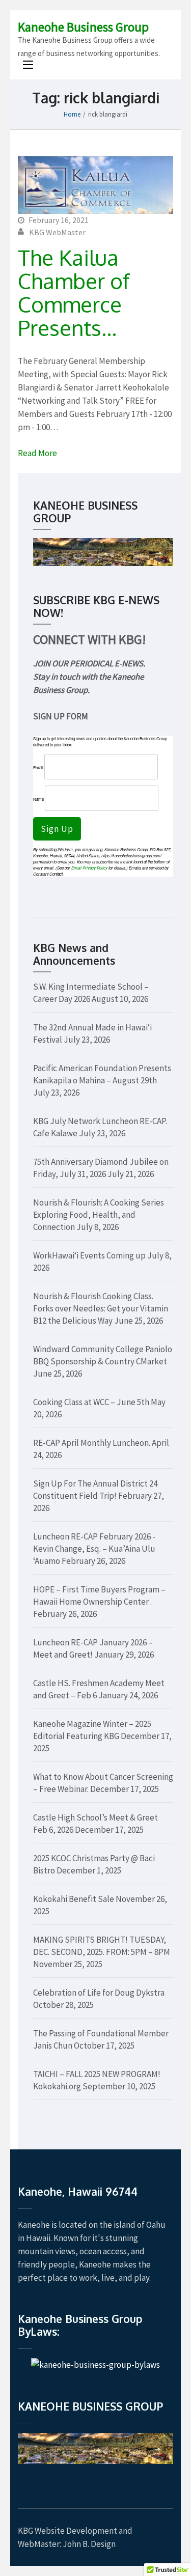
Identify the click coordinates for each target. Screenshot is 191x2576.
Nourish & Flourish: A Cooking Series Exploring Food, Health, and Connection (99, 1215)
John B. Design (89, 2544)
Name (38, 799)
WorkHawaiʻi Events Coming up (89, 1255)
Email (38, 767)
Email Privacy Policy (89, 868)
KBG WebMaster (57, 232)
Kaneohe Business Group (83, 27)
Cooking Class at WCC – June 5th (91, 1402)
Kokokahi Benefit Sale (74, 1899)
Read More (37, 453)
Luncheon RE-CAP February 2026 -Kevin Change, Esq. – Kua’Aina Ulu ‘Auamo (94, 1549)
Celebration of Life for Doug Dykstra (99, 1993)
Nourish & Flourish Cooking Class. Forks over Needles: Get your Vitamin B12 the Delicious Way (101, 1308)
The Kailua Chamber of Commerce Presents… (74, 292)
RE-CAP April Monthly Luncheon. (92, 1443)
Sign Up (57, 829)
